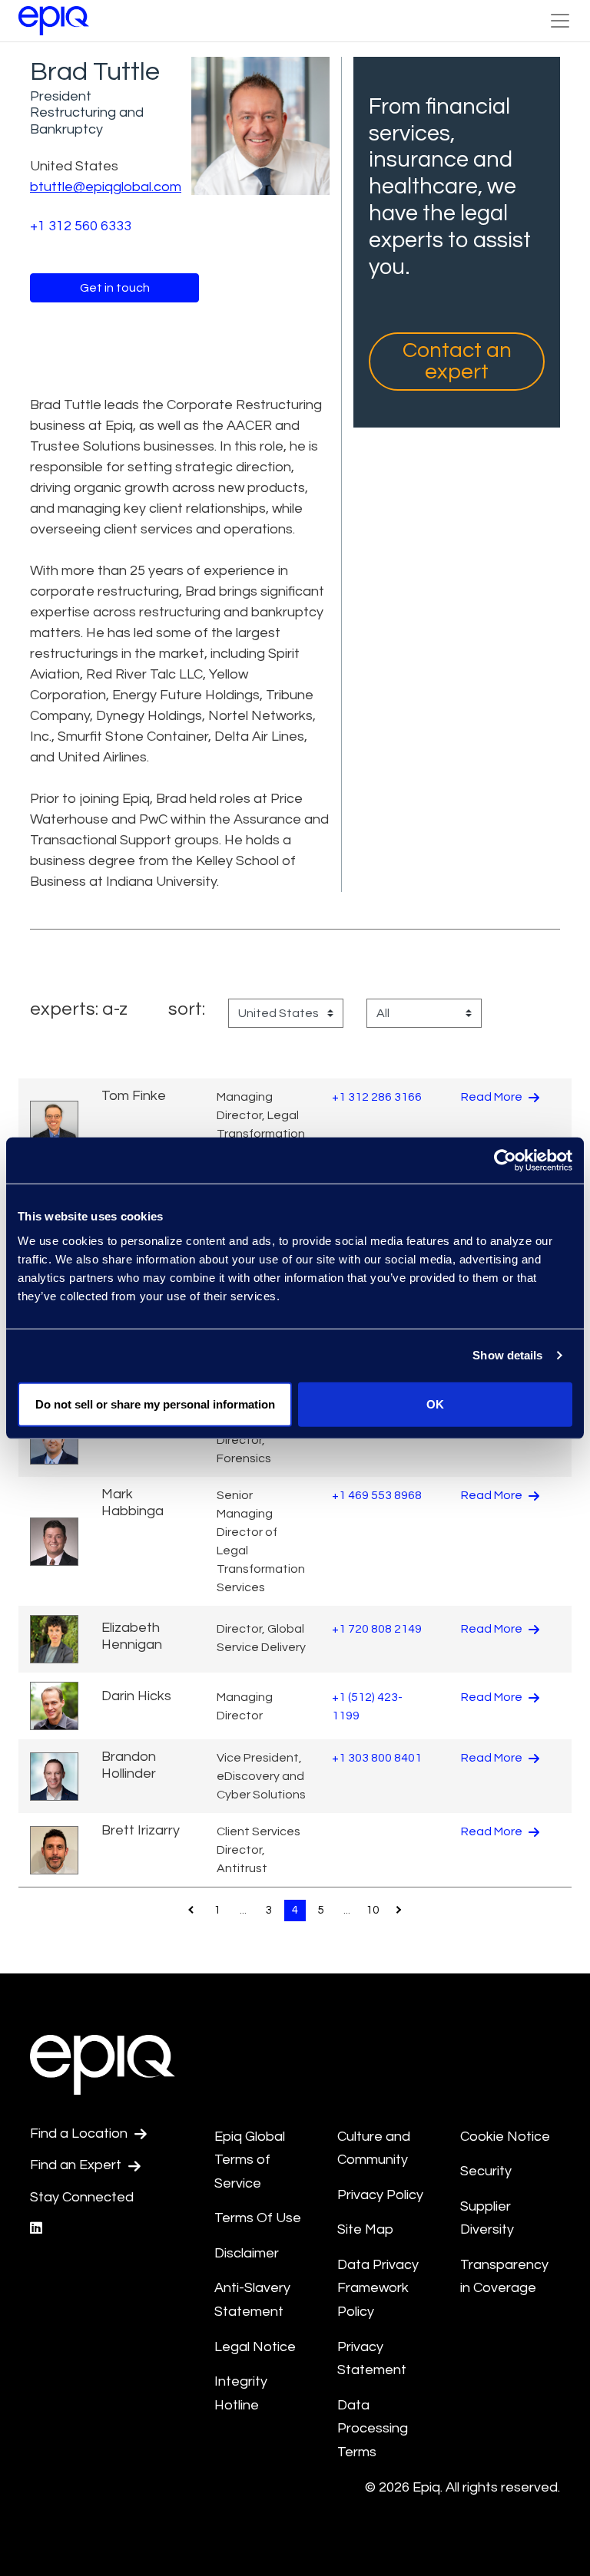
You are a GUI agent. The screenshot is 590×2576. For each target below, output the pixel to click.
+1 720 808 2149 (377, 1629)
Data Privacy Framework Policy (378, 2288)
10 (373, 1910)
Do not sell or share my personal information (155, 1404)
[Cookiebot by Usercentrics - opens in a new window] (505, 1161)
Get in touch (115, 288)
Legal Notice (255, 2347)
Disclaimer (247, 2253)
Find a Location (80, 2133)
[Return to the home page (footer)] (54, 21)
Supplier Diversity (487, 2218)
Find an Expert (77, 2165)
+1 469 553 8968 (377, 1495)
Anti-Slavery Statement (252, 2300)
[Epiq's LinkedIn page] (36, 2229)
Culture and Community (374, 2148)
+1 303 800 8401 (377, 1758)
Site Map (365, 2229)
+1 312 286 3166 (377, 1097)
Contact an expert (457, 361)
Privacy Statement (372, 2359)
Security (486, 2171)
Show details (507, 1355)
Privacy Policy (380, 2195)
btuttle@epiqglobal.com (106, 187)
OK (435, 1404)
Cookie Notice (505, 2137)
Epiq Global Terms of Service (250, 2160)
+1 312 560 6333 (81, 226)
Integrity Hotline (241, 2393)
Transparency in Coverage (504, 2277)
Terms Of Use (258, 2218)
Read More (493, 1097)
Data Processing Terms (373, 2429)
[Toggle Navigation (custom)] (560, 21)
